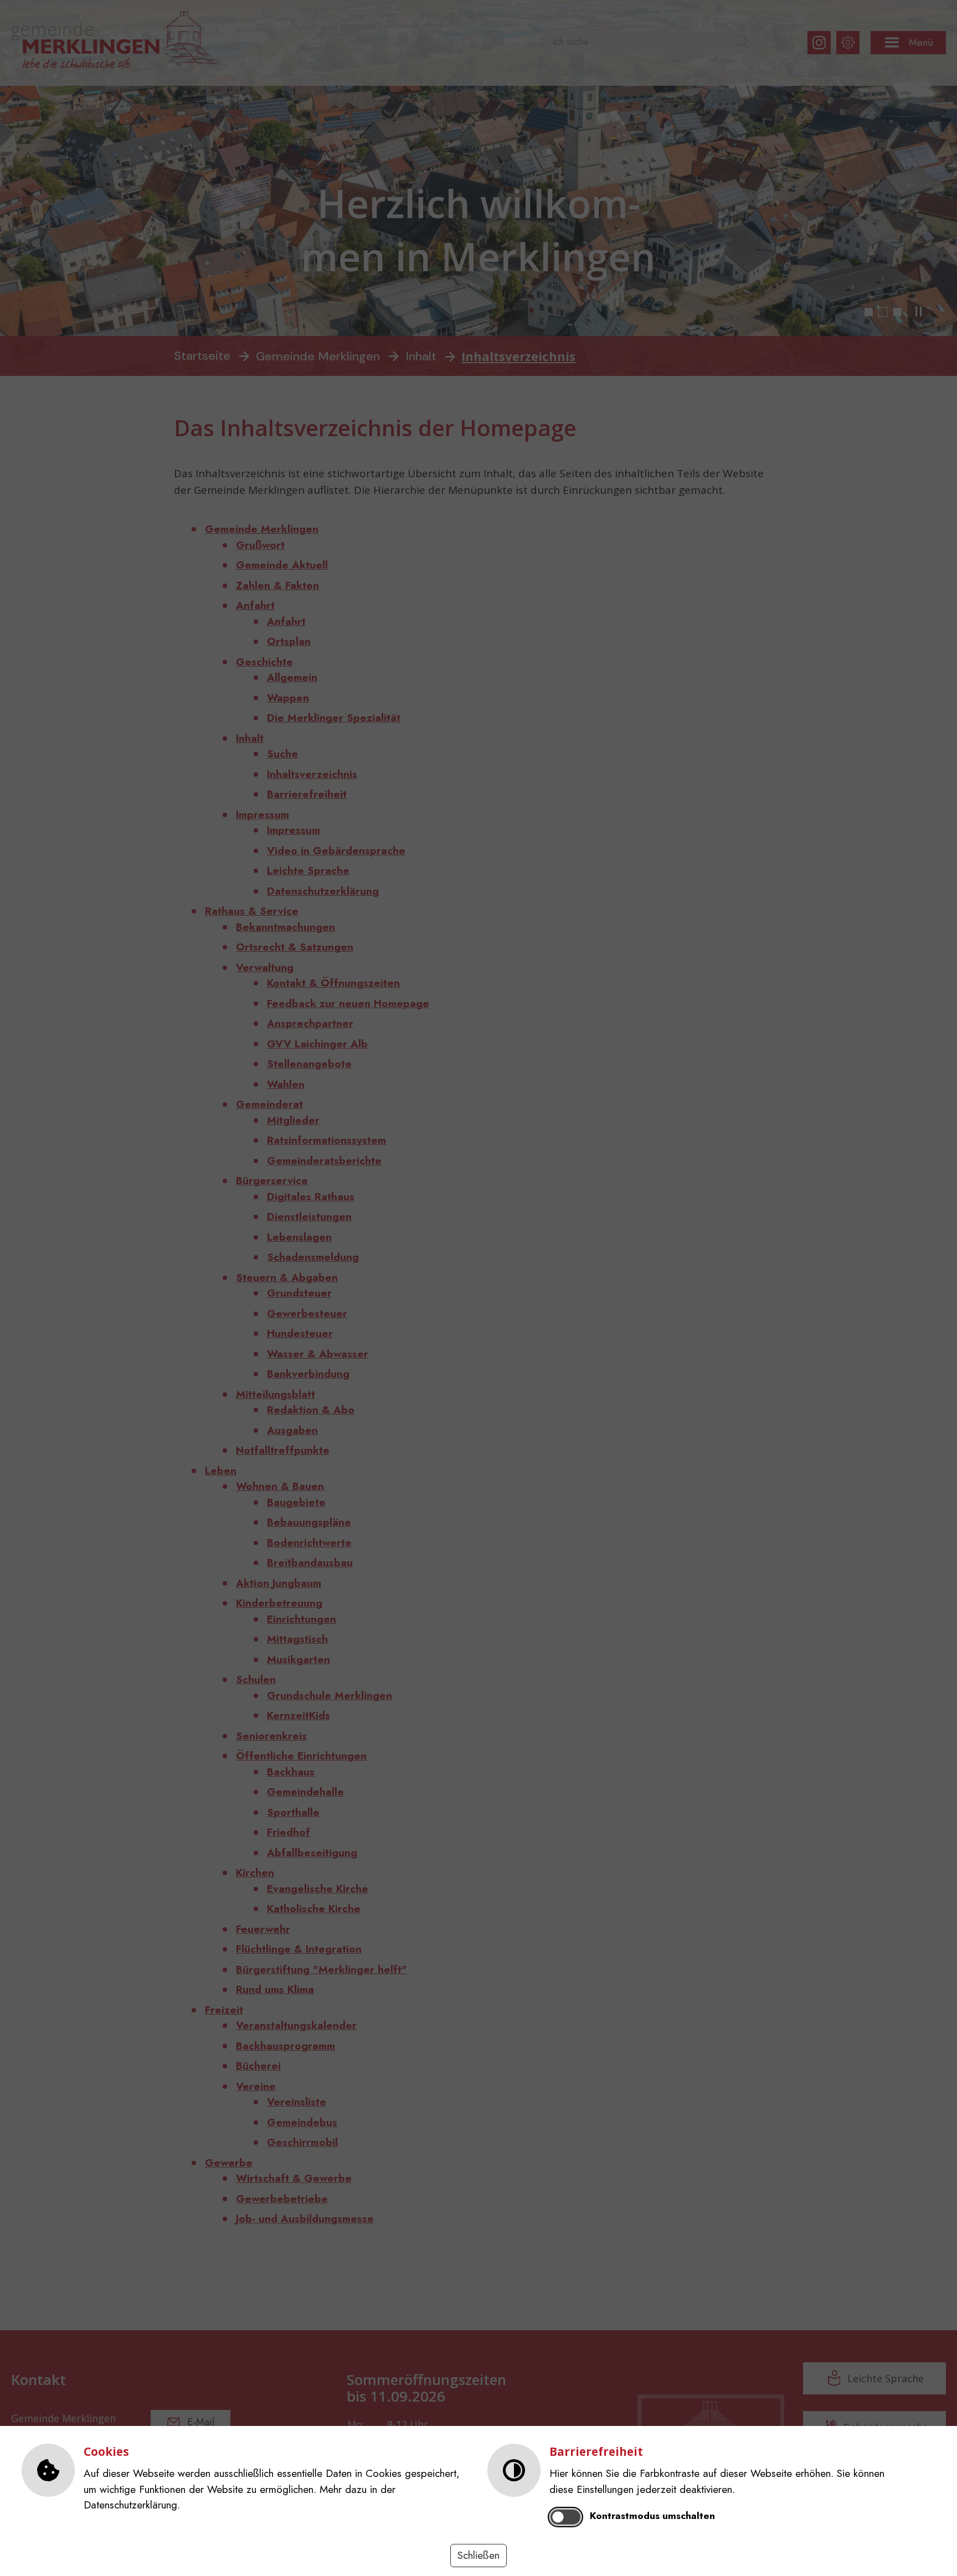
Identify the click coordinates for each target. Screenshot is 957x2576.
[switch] (566, 2517)
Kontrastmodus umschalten (652, 2516)
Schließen (478, 2555)
